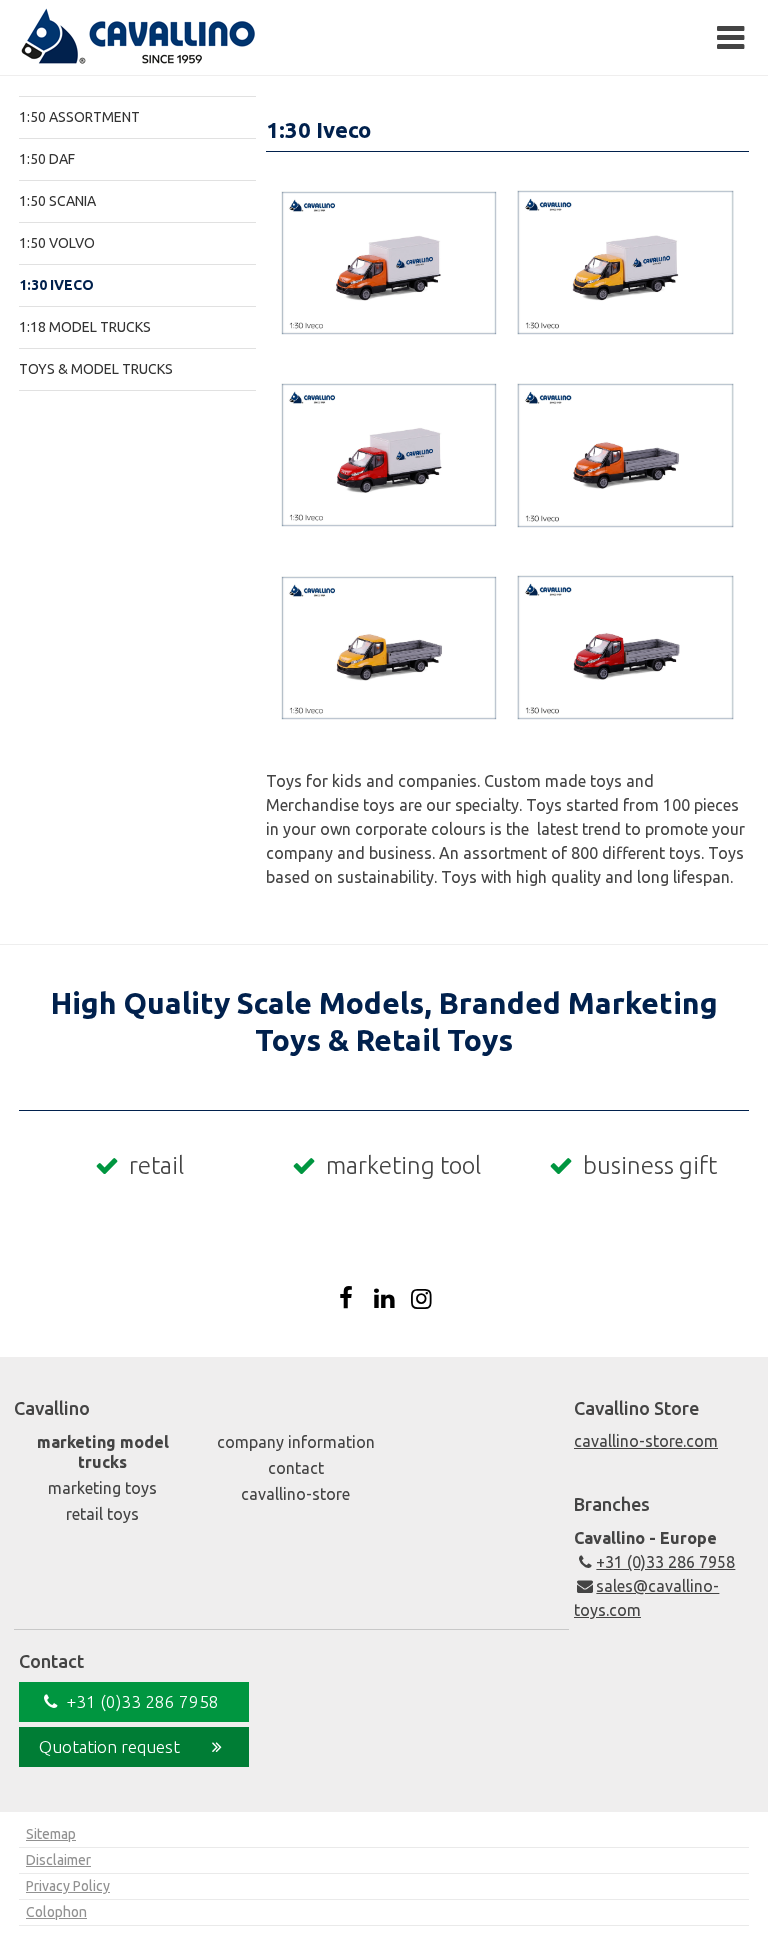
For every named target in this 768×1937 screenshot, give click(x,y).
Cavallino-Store (295, 1494)
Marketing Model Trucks (103, 1452)
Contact (296, 1468)
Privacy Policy (68, 1886)
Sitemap (51, 1834)
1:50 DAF (47, 159)
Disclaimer (58, 1860)
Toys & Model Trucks (96, 369)
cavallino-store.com (646, 1441)
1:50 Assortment (79, 117)
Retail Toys (102, 1514)
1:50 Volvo (57, 243)
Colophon (56, 1912)
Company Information (296, 1442)
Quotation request (109, 1746)
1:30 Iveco (56, 285)
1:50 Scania (57, 201)
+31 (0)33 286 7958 (665, 1562)
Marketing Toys (102, 1488)
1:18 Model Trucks (85, 327)
